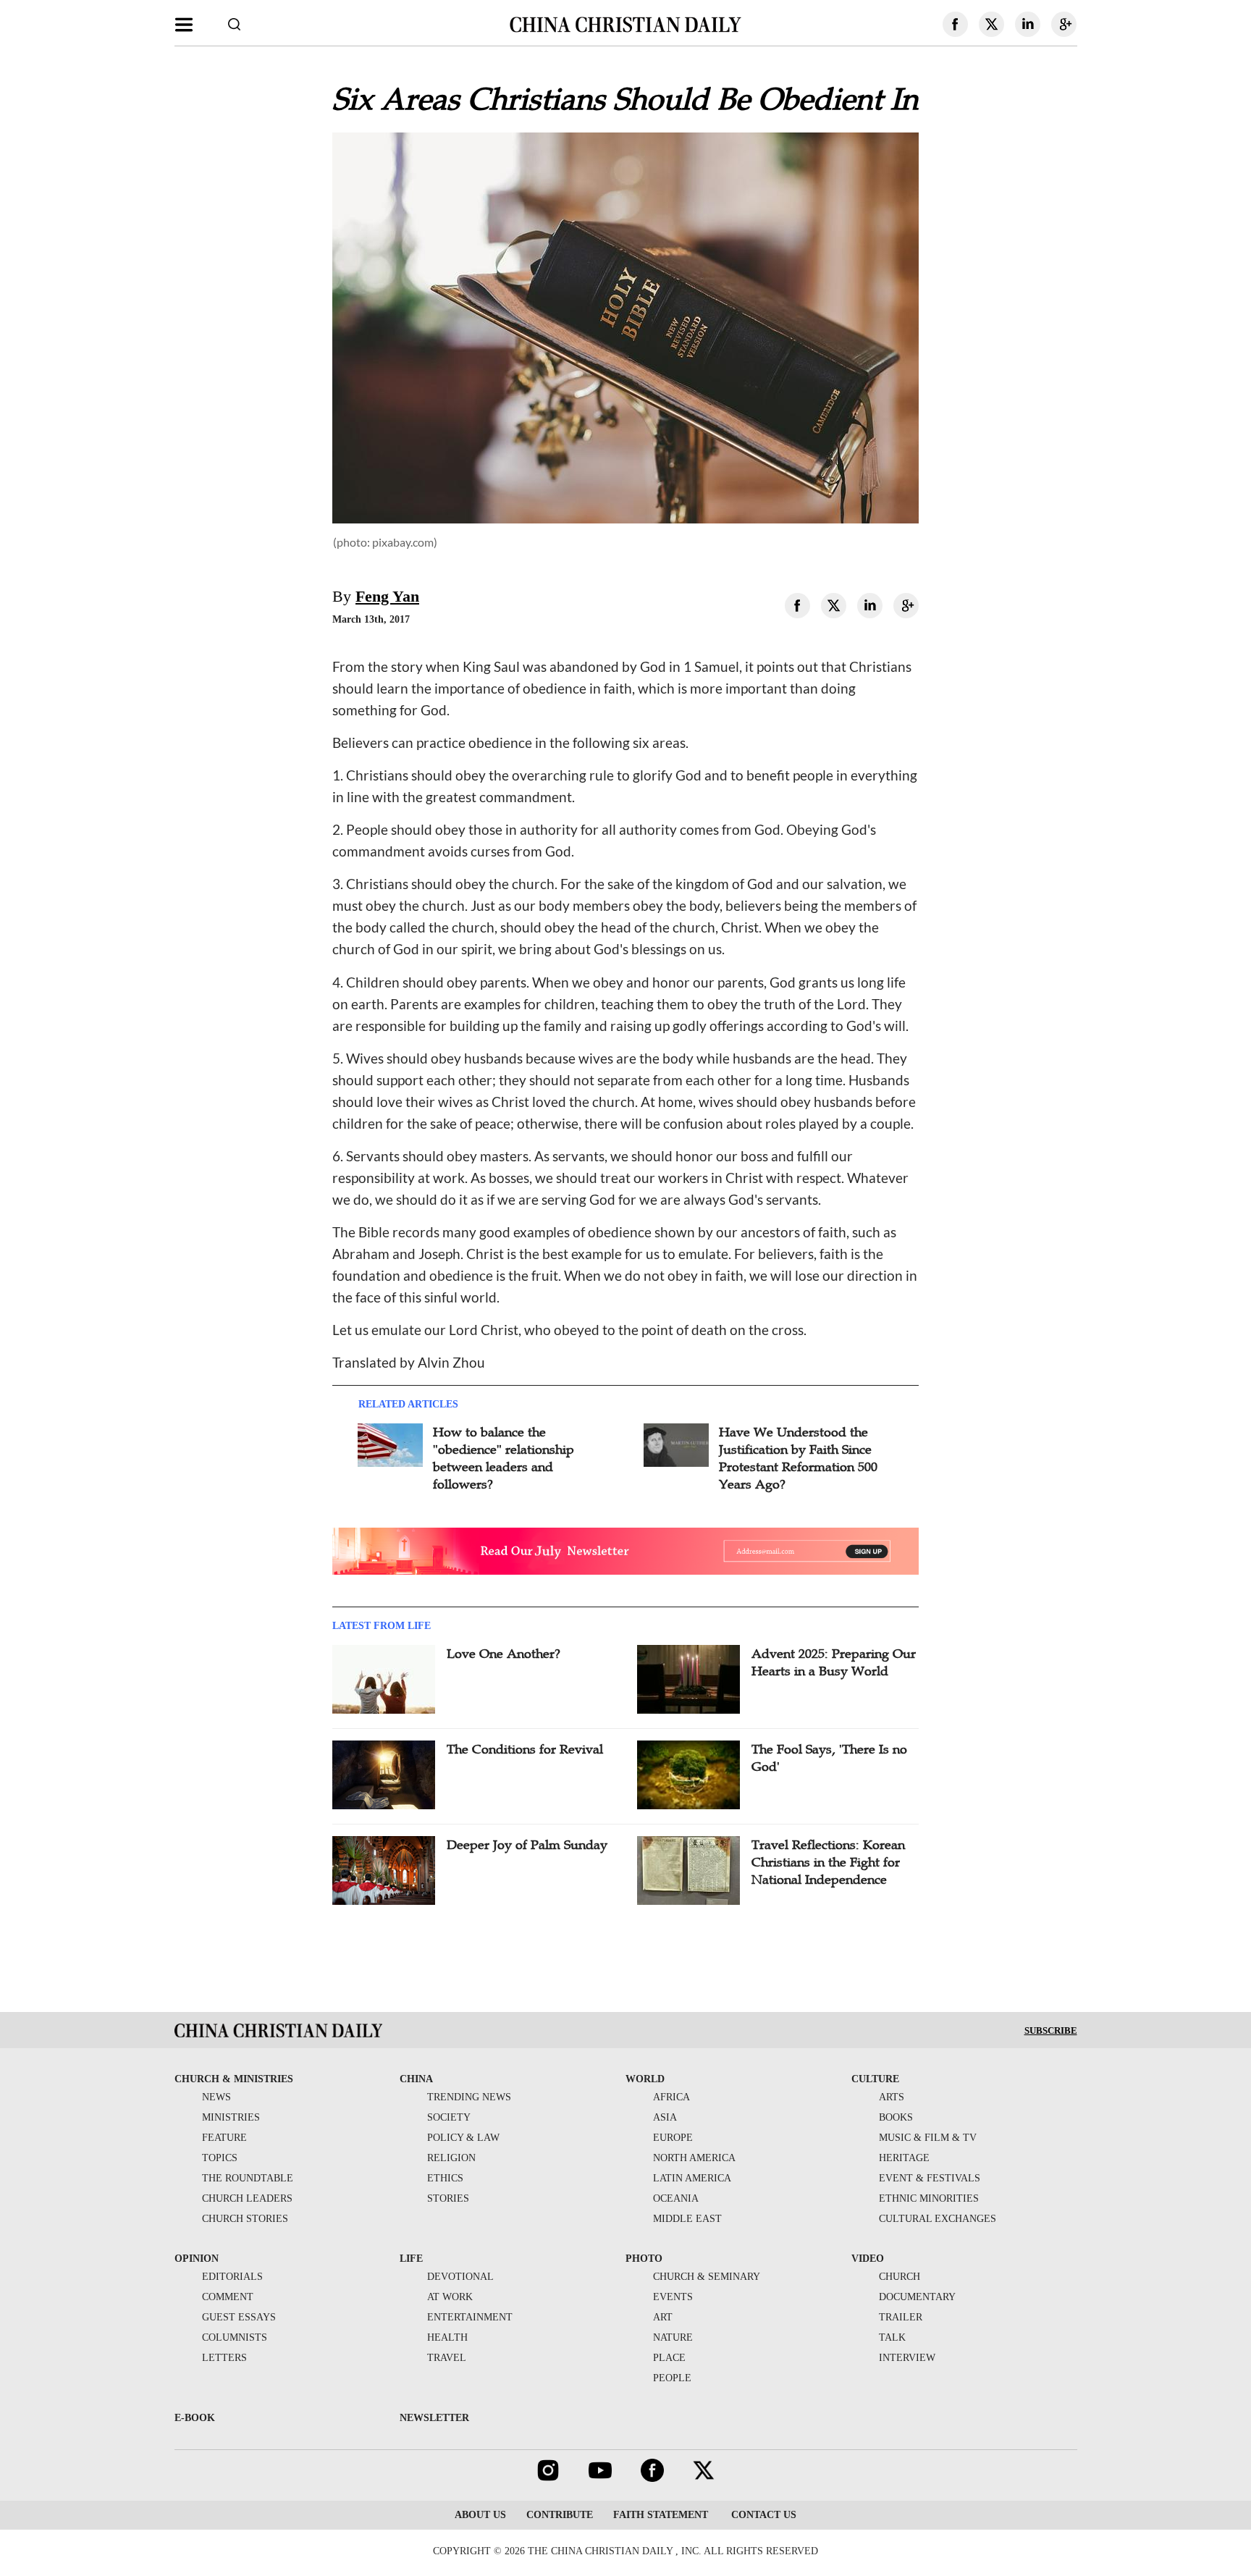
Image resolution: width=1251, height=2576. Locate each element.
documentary (917, 2297)
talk (892, 2337)
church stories (245, 2219)
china (416, 2079)
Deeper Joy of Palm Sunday (527, 1845)
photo (644, 2259)
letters (224, 2358)
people (672, 2378)
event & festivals (930, 2178)
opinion (197, 2259)
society (449, 2117)
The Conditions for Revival (525, 1749)
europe (673, 2138)
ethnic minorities (929, 2198)
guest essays (239, 2317)
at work (450, 2297)
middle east (687, 2219)
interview (907, 2358)
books (896, 2117)
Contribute (560, 2515)
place (669, 2358)
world (645, 2079)
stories (448, 2198)
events (673, 2297)
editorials (232, 2277)
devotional (460, 2277)
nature (673, 2337)
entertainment (470, 2317)
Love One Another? (504, 1654)
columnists (235, 2337)
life (411, 2259)
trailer (901, 2317)
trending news (469, 2097)
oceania (676, 2198)
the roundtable (248, 2178)
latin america (692, 2178)
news (216, 2097)
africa (671, 2097)
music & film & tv (928, 2138)
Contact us (762, 2515)
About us (480, 2515)
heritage (904, 2158)
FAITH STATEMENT (661, 2515)
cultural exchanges (938, 2219)
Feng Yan (387, 596)
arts (892, 2097)
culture (875, 2079)
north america (694, 2158)
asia (665, 2117)
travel (447, 2358)
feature (224, 2138)
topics (220, 2158)
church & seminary (707, 2277)
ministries (231, 2117)
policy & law (463, 2138)
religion (451, 2158)
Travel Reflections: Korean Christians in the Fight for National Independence (828, 1862)
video (868, 2259)
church (900, 2277)
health (447, 2337)
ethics (445, 2178)
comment (228, 2297)
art (663, 2317)
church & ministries (234, 2079)
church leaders (247, 2198)
